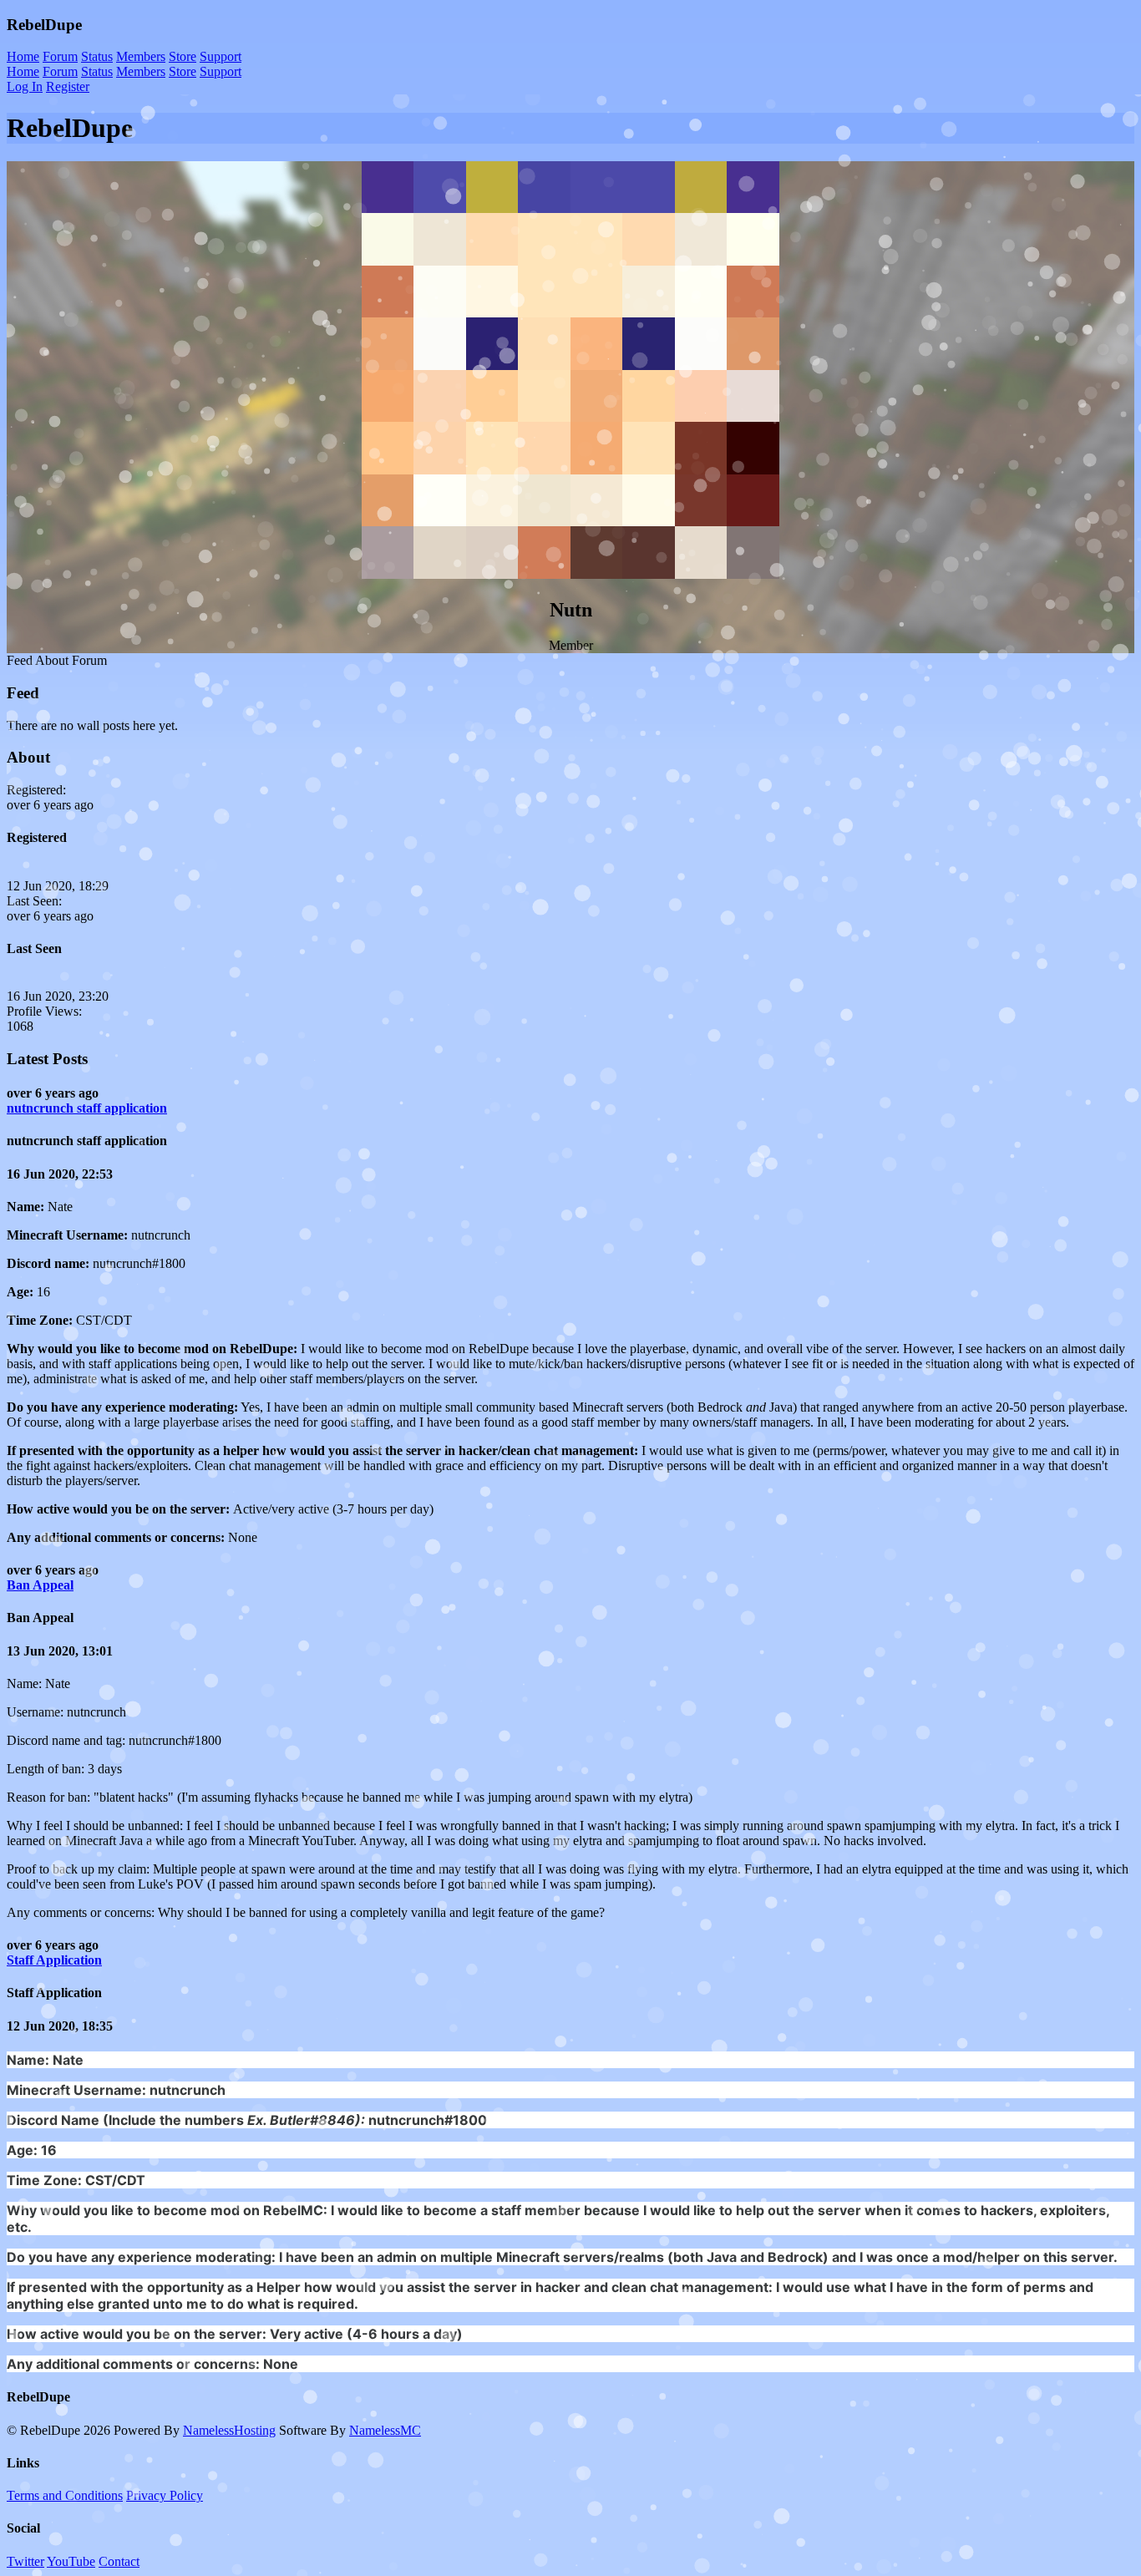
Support (221, 56)
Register (68, 86)
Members (141, 56)
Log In (25, 86)
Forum (60, 56)
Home (23, 56)
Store (183, 56)
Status (97, 56)
